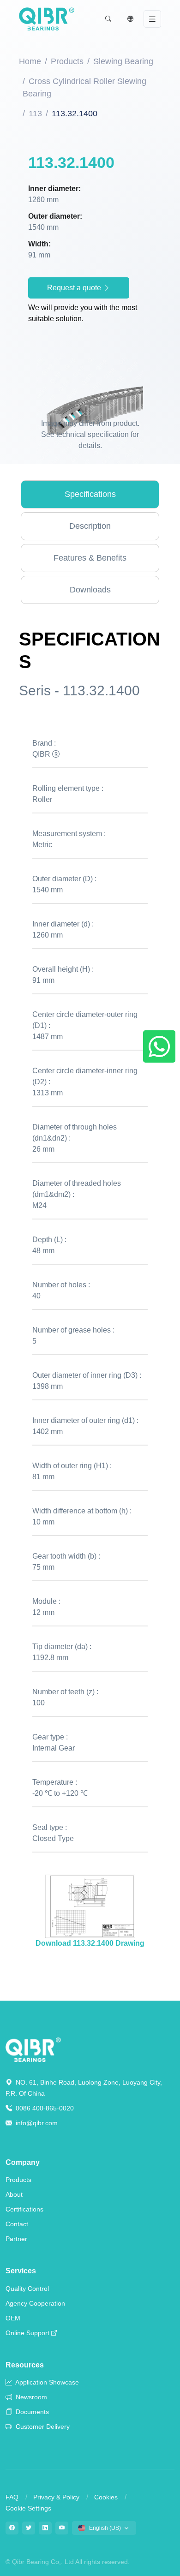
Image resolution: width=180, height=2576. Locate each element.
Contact (17, 2224)
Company (23, 2162)
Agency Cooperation (35, 2303)
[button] (108, 19)
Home (30, 61)
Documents (31, 2412)
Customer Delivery (42, 2427)
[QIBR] (47, 19)
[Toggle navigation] (152, 19)
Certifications (24, 2209)
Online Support (27, 2333)
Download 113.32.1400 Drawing (90, 1943)
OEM (13, 2318)
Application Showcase (46, 2382)
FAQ (12, 2497)
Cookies (106, 2497)
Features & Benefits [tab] (90, 558)
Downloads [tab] (90, 590)
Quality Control (27, 2289)
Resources (25, 2365)
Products (67, 61)
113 (35, 114)
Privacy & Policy (56, 2497)
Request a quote (75, 288)
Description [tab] (90, 526)
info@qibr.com (37, 2123)
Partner (16, 2239)
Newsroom (30, 2397)
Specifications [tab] (90, 494)
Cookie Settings (28, 2508)
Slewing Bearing (123, 61)
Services (21, 2271)
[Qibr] (33, 2049)
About (14, 2194)
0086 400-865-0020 (44, 2108)
